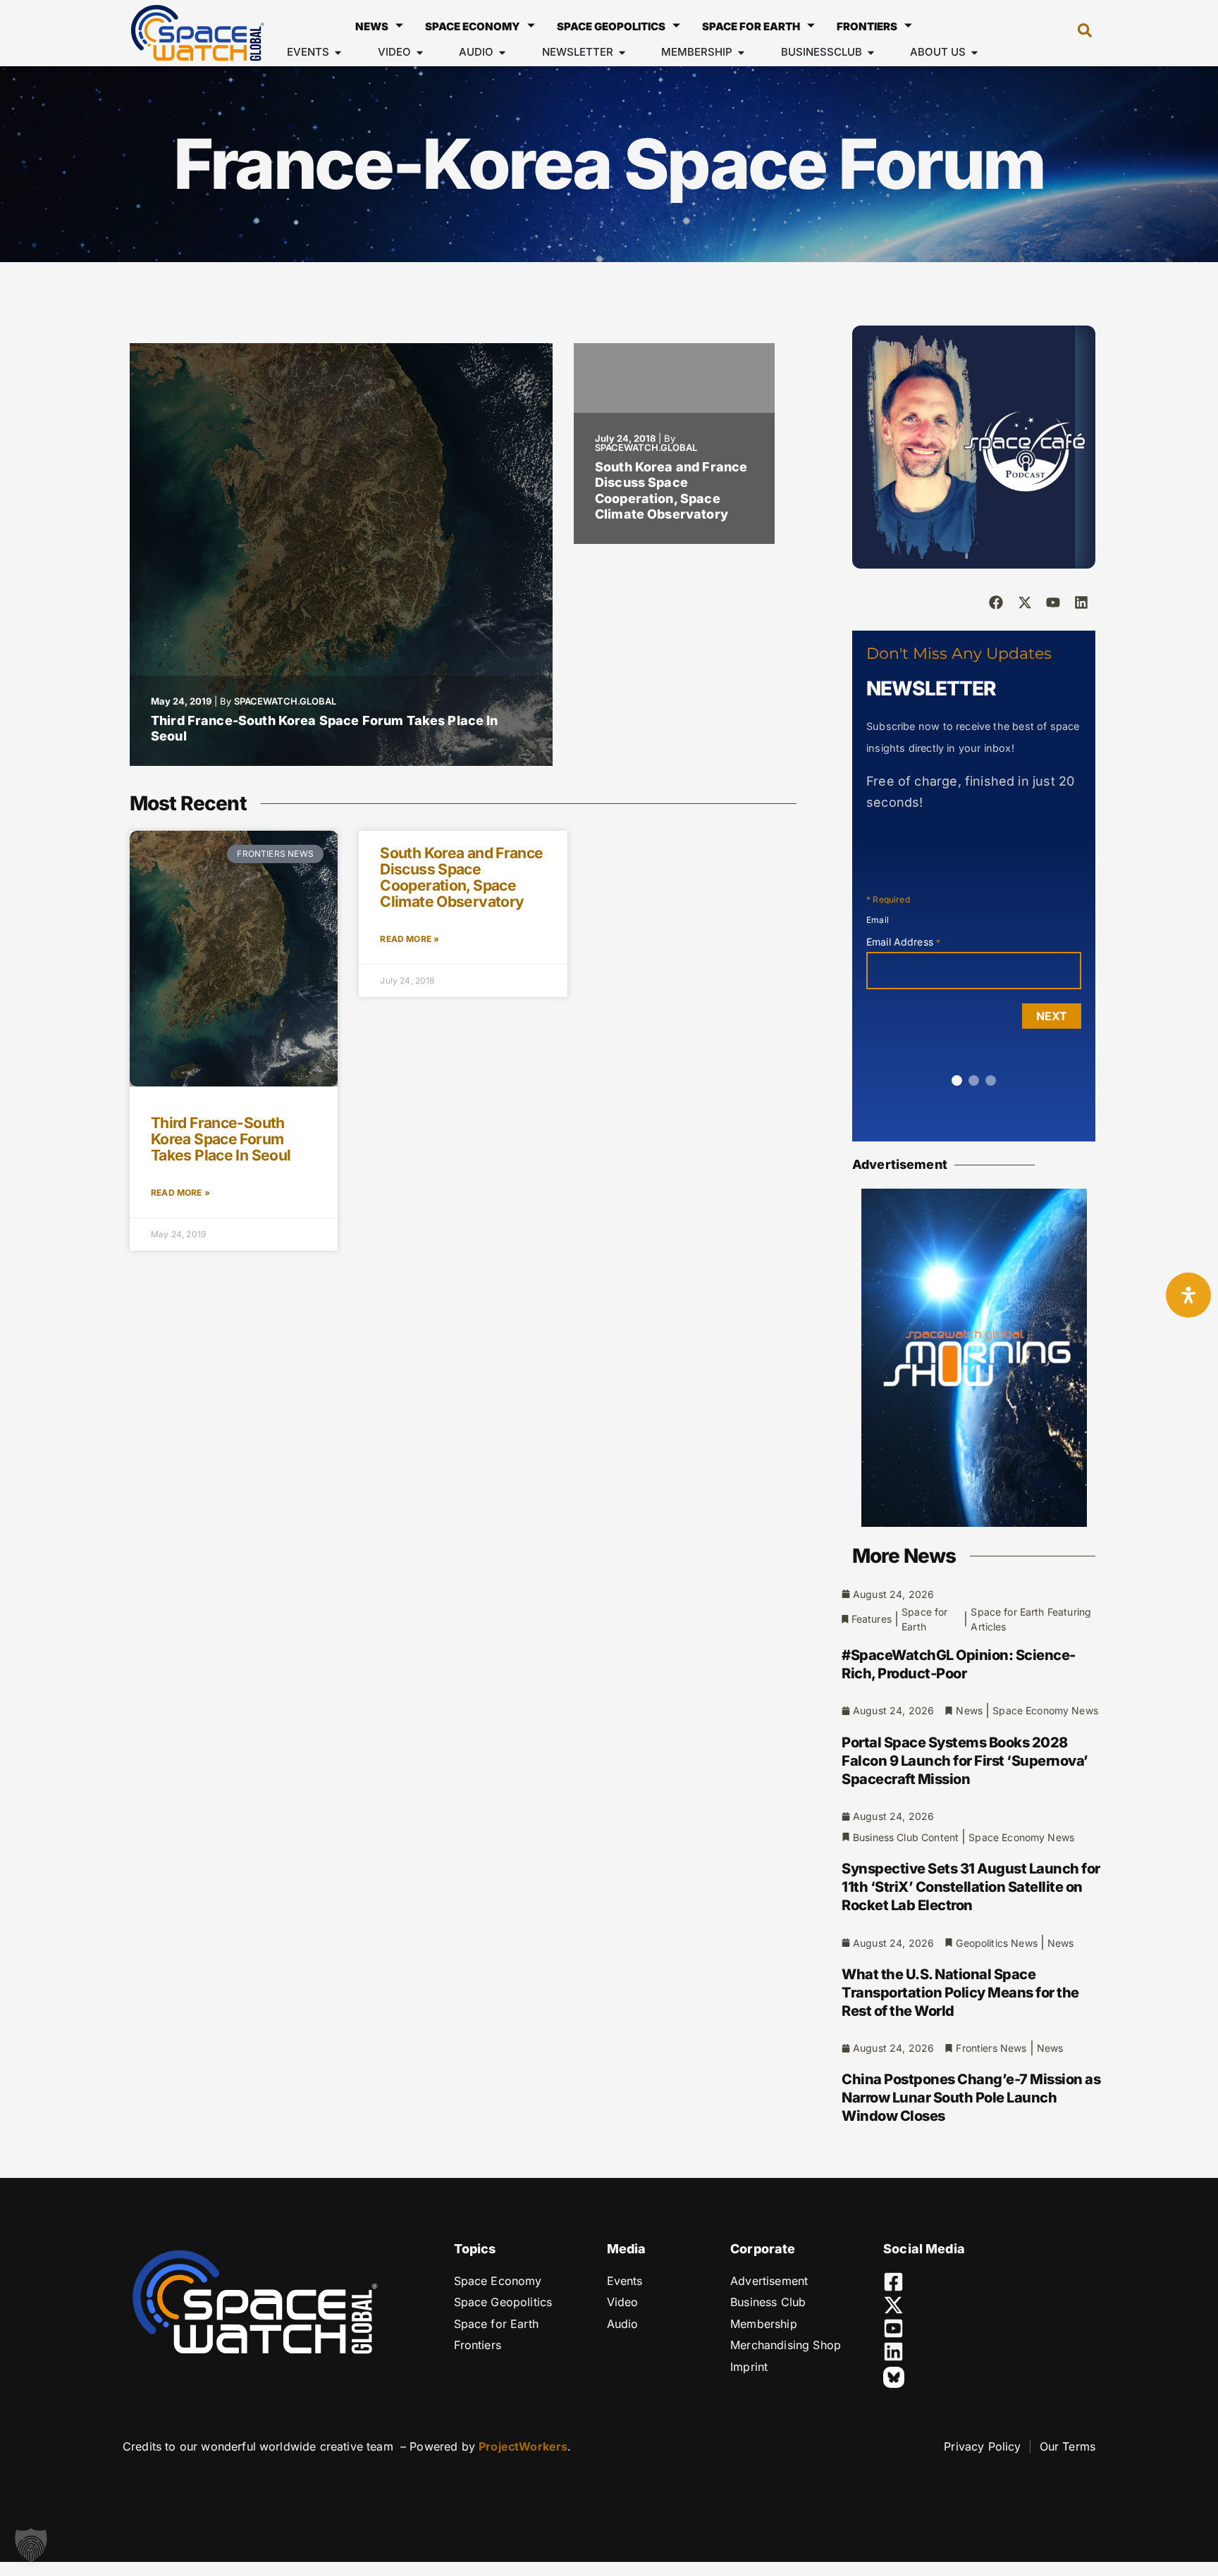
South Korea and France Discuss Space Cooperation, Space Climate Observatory (671, 491)
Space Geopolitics (611, 26)
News (372, 26)
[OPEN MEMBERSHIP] (741, 52)
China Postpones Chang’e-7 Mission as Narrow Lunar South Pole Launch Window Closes (971, 2098)
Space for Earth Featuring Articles (1031, 1619)
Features (872, 1619)
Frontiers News (991, 2048)
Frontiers (867, 26)
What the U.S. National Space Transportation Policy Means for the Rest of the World (960, 1993)
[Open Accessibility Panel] (1188, 1295)
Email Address (903, 942)
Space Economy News (1045, 1710)
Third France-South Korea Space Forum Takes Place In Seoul (221, 1139)
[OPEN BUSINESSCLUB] (871, 52)
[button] (1078, 33)
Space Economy (473, 26)
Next (1052, 1016)
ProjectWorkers (523, 2446)
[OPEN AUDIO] (502, 52)
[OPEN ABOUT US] (974, 52)
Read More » (180, 1193)
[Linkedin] (1081, 602)
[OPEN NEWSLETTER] (622, 52)
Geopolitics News (996, 1943)
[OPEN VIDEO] (420, 52)
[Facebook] (996, 602)
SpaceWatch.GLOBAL (285, 701)
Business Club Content (906, 1837)
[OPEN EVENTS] (338, 52)
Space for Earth (751, 26)
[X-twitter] (1025, 602)
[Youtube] (1053, 602)
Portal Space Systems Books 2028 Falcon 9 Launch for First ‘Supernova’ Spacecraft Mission (965, 1761)
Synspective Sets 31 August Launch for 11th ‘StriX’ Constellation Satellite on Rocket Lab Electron (971, 1887)
